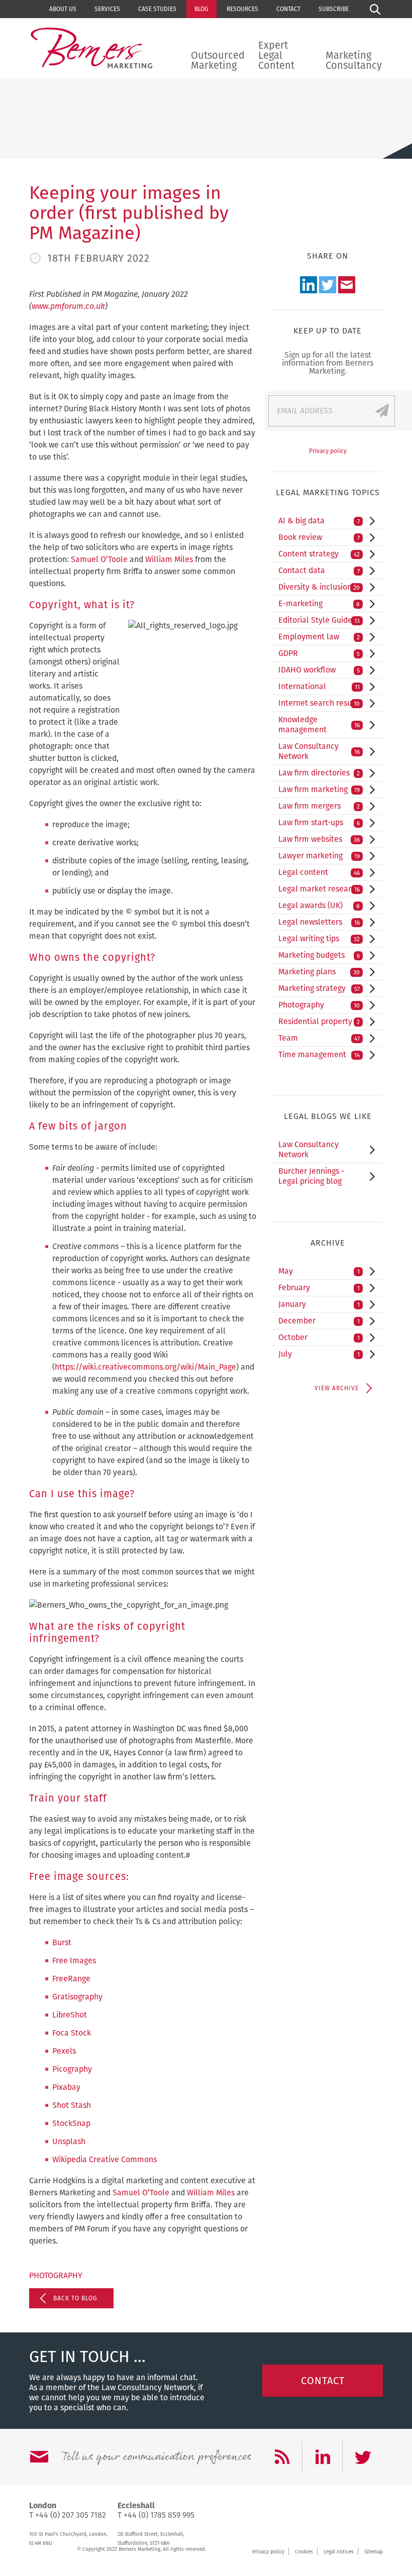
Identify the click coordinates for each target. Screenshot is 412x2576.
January (319, 1304)
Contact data (319, 570)
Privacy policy (328, 451)
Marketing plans (319, 972)
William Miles (169, 559)
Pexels (64, 2051)
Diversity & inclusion (319, 587)
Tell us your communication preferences (156, 2457)
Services (107, 9)
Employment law (319, 637)
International (319, 686)
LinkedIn (308, 285)
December (319, 1321)
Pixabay (66, 2087)
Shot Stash (72, 2105)
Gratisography (77, 1997)
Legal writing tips (319, 938)
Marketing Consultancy (354, 60)
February (319, 1287)
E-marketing (319, 603)
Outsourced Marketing (218, 60)
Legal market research (319, 889)
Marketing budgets (319, 955)
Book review (319, 537)
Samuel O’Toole (99, 559)
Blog (201, 9)
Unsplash (69, 2141)
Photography (56, 2275)
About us (63, 9)
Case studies (157, 9)
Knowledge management (319, 724)
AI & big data (319, 521)
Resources (242, 9)
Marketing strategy (319, 988)
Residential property (319, 1021)
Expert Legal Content (276, 55)
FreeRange (71, 1979)
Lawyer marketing (319, 856)
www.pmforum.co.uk (68, 306)
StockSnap (71, 2123)
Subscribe (334, 9)
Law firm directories (319, 773)
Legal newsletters (319, 922)
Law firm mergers (319, 806)
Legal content (319, 872)
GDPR (319, 653)
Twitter (328, 285)
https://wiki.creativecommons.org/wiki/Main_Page (145, 1367)
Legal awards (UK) (319, 905)
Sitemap (374, 2552)
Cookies (304, 2552)
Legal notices (339, 2552)
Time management (319, 1054)
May (319, 1271)
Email (347, 285)
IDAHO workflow (319, 670)
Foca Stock (72, 2033)
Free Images (74, 1961)
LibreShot (70, 2015)
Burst (62, 1942)
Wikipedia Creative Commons (105, 2159)
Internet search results (320, 703)
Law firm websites (319, 839)
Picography (72, 2069)
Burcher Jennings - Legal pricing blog (311, 1176)
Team (319, 1038)
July (319, 1354)
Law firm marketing (319, 789)
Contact (288, 9)
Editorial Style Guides (319, 620)
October (319, 1337)
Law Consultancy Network (319, 751)
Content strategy (319, 554)
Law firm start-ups (319, 822)
